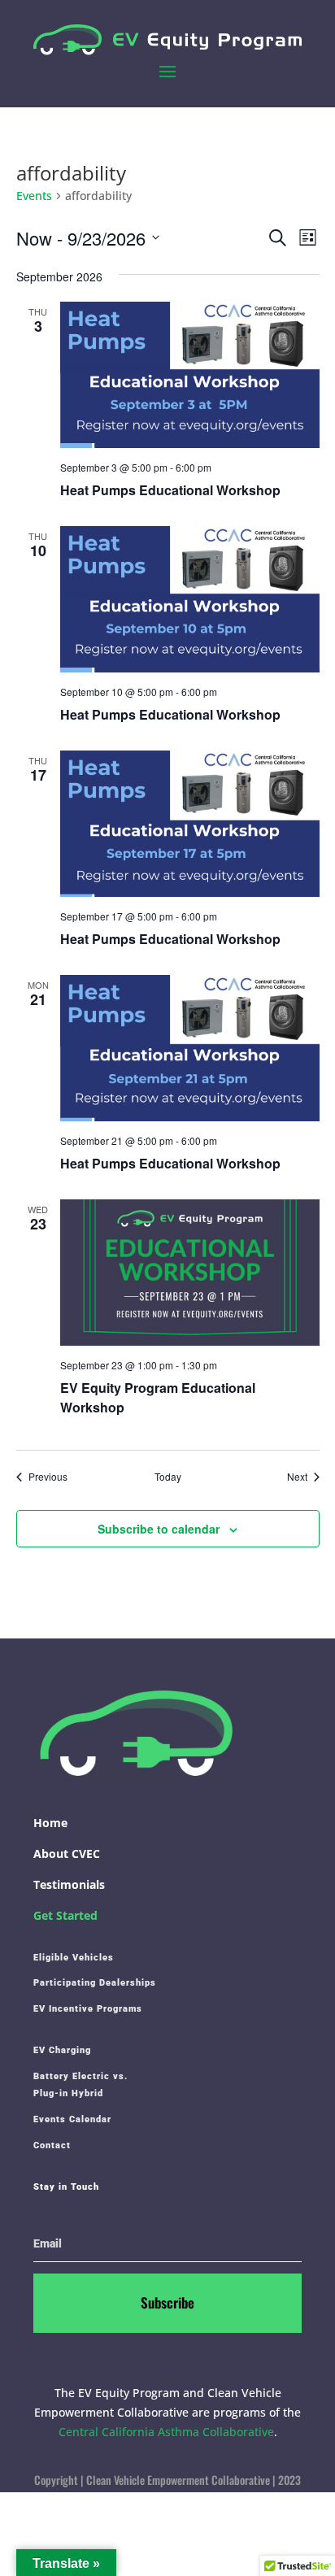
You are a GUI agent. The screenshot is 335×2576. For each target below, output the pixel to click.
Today (168, 1477)
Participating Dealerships (95, 1983)
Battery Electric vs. (80, 2076)
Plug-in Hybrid (68, 2093)
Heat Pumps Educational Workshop (170, 490)
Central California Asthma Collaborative (166, 2432)
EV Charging (62, 2050)
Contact (52, 2145)
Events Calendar (72, 2119)
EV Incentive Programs (88, 2009)
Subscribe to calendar (159, 1529)
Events (34, 196)
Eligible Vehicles (74, 1958)
